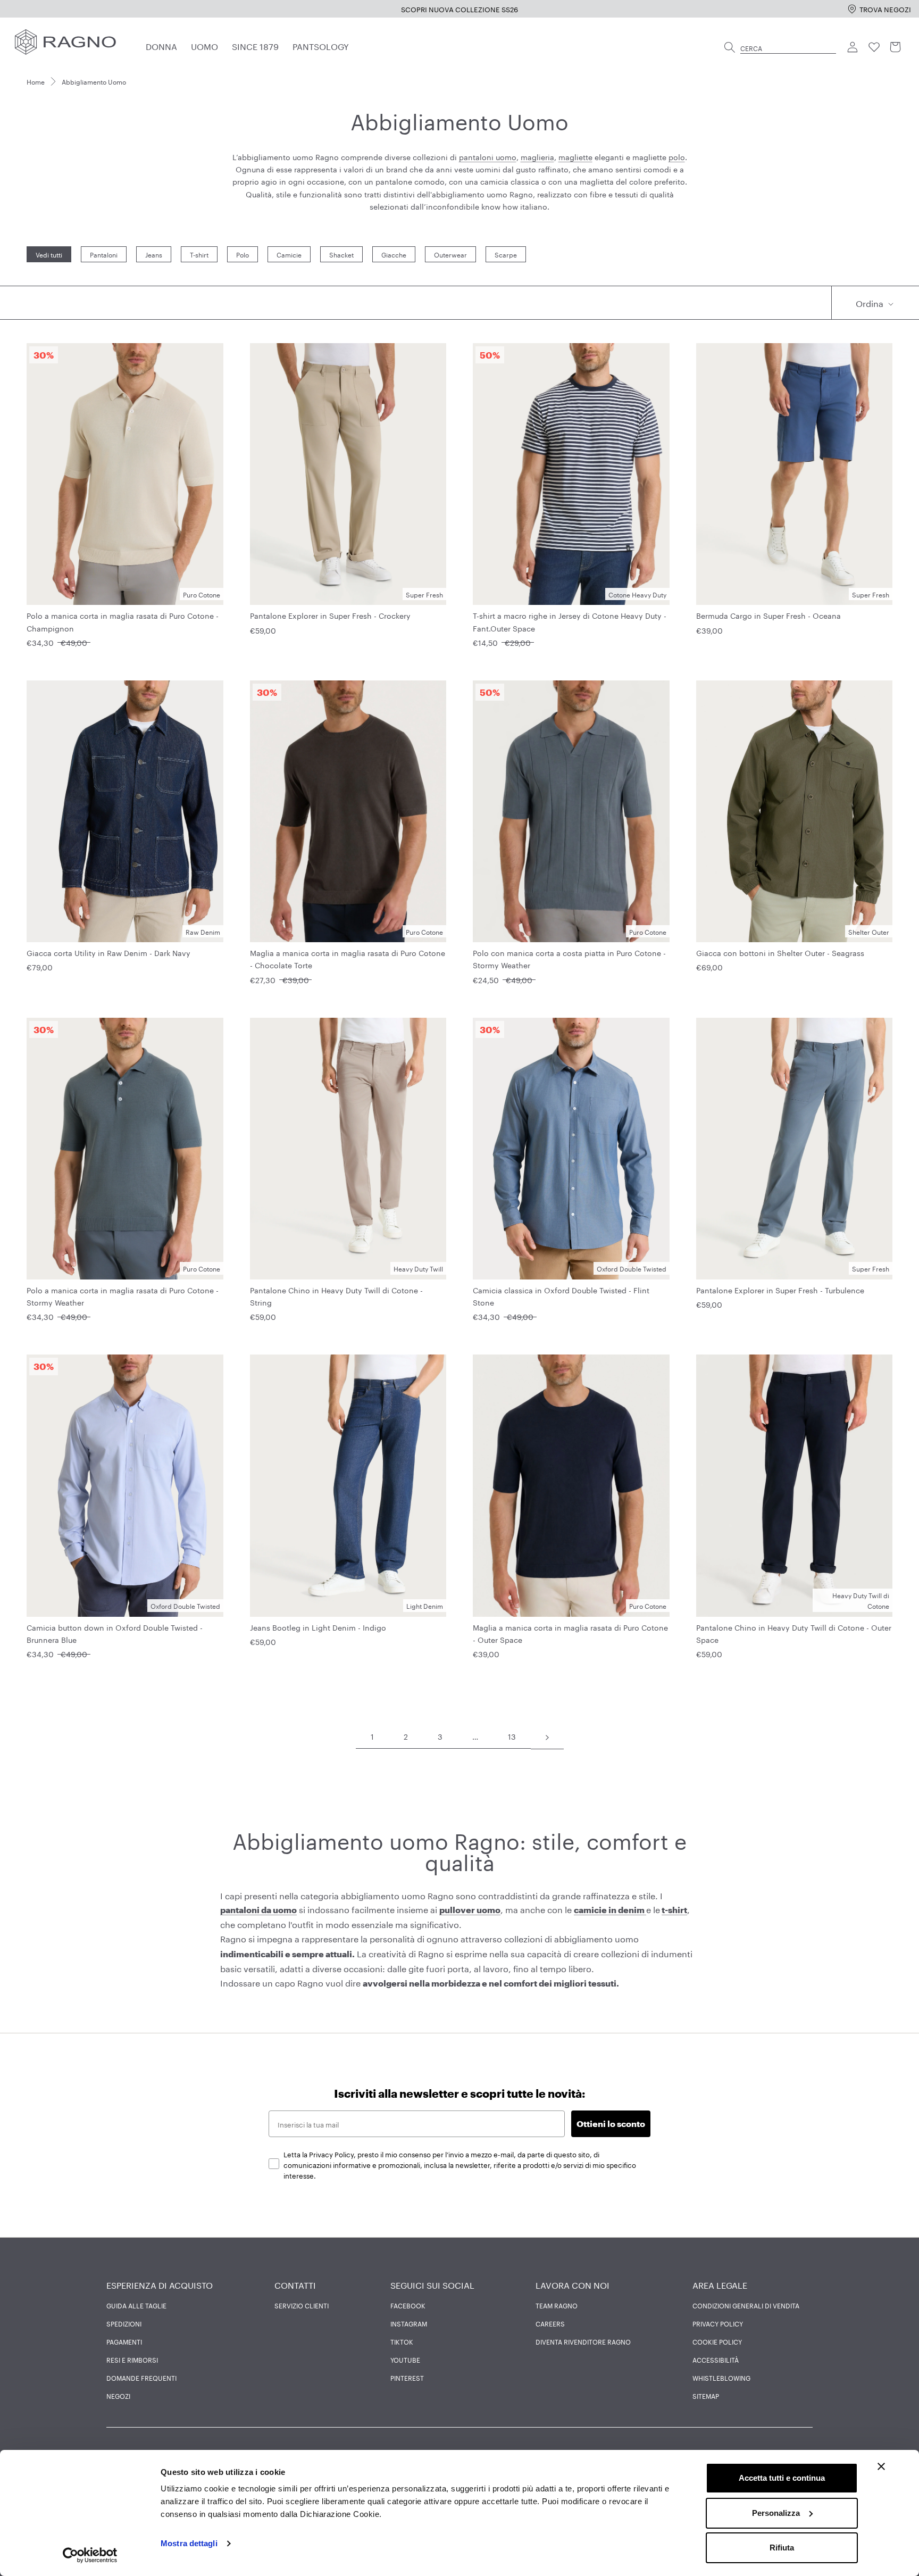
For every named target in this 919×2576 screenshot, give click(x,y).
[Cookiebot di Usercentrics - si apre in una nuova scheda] (90, 2555)
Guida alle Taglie (136, 2305)
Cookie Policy (717, 2341)
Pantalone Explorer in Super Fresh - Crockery (330, 615)
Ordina (871, 302)
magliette (575, 156)
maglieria (537, 156)
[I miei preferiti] (874, 47)
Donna (161, 45)
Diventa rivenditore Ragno (583, 2341)
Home (36, 81)
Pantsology (321, 45)
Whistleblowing (721, 2378)
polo (677, 156)
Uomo (204, 45)
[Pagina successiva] (547, 1736)
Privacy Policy (718, 2323)
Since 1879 (255, 45)
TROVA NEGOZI (885, 9)
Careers (550, 2323)
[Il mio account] (853, 47)
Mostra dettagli (189, 2543)
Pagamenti (124, 2341)
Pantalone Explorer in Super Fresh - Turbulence (780, 1290)
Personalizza (776, 2513)
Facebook (408, 2305)
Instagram (409, 2323)
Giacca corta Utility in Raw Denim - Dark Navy (108, 952)
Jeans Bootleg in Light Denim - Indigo (318, 1627)
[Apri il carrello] (896, 47)
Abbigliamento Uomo (94, 81)
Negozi (118, 2396)
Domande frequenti (141, 2378)
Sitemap (706, 2396)
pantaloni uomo (488, 156)
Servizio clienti (302, 2305)
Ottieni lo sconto (611, 2124)
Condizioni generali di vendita (746, 2305)
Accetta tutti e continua (782, 2478)
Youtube (405, 2359)
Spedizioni (124, 2323)
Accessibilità (716, 2359)
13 (512, 1736)
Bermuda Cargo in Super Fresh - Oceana (768, 615)
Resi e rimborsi (132, 2359)
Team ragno (557, 2305)
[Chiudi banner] (881, 2466)
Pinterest (407, 2378)
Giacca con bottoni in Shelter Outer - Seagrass (780, 952)
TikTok (402, 2341)
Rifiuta (782, 2548)
